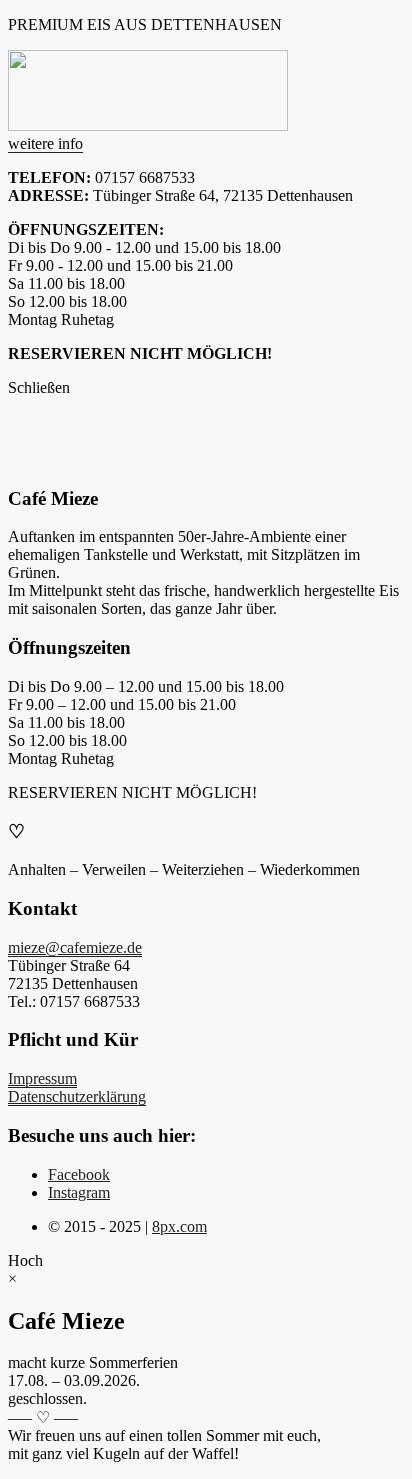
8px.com (179, 1226)
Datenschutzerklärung (77, 1096)
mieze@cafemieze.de (75, 947)
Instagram (79, 1192)
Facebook (79, 1174)
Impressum (42, 1078)
